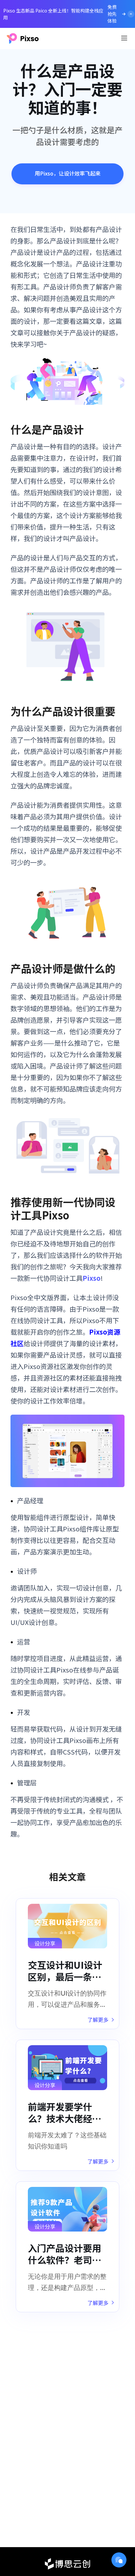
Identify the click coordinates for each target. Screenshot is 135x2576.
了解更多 (98, 2020)
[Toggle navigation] (124, 38)
